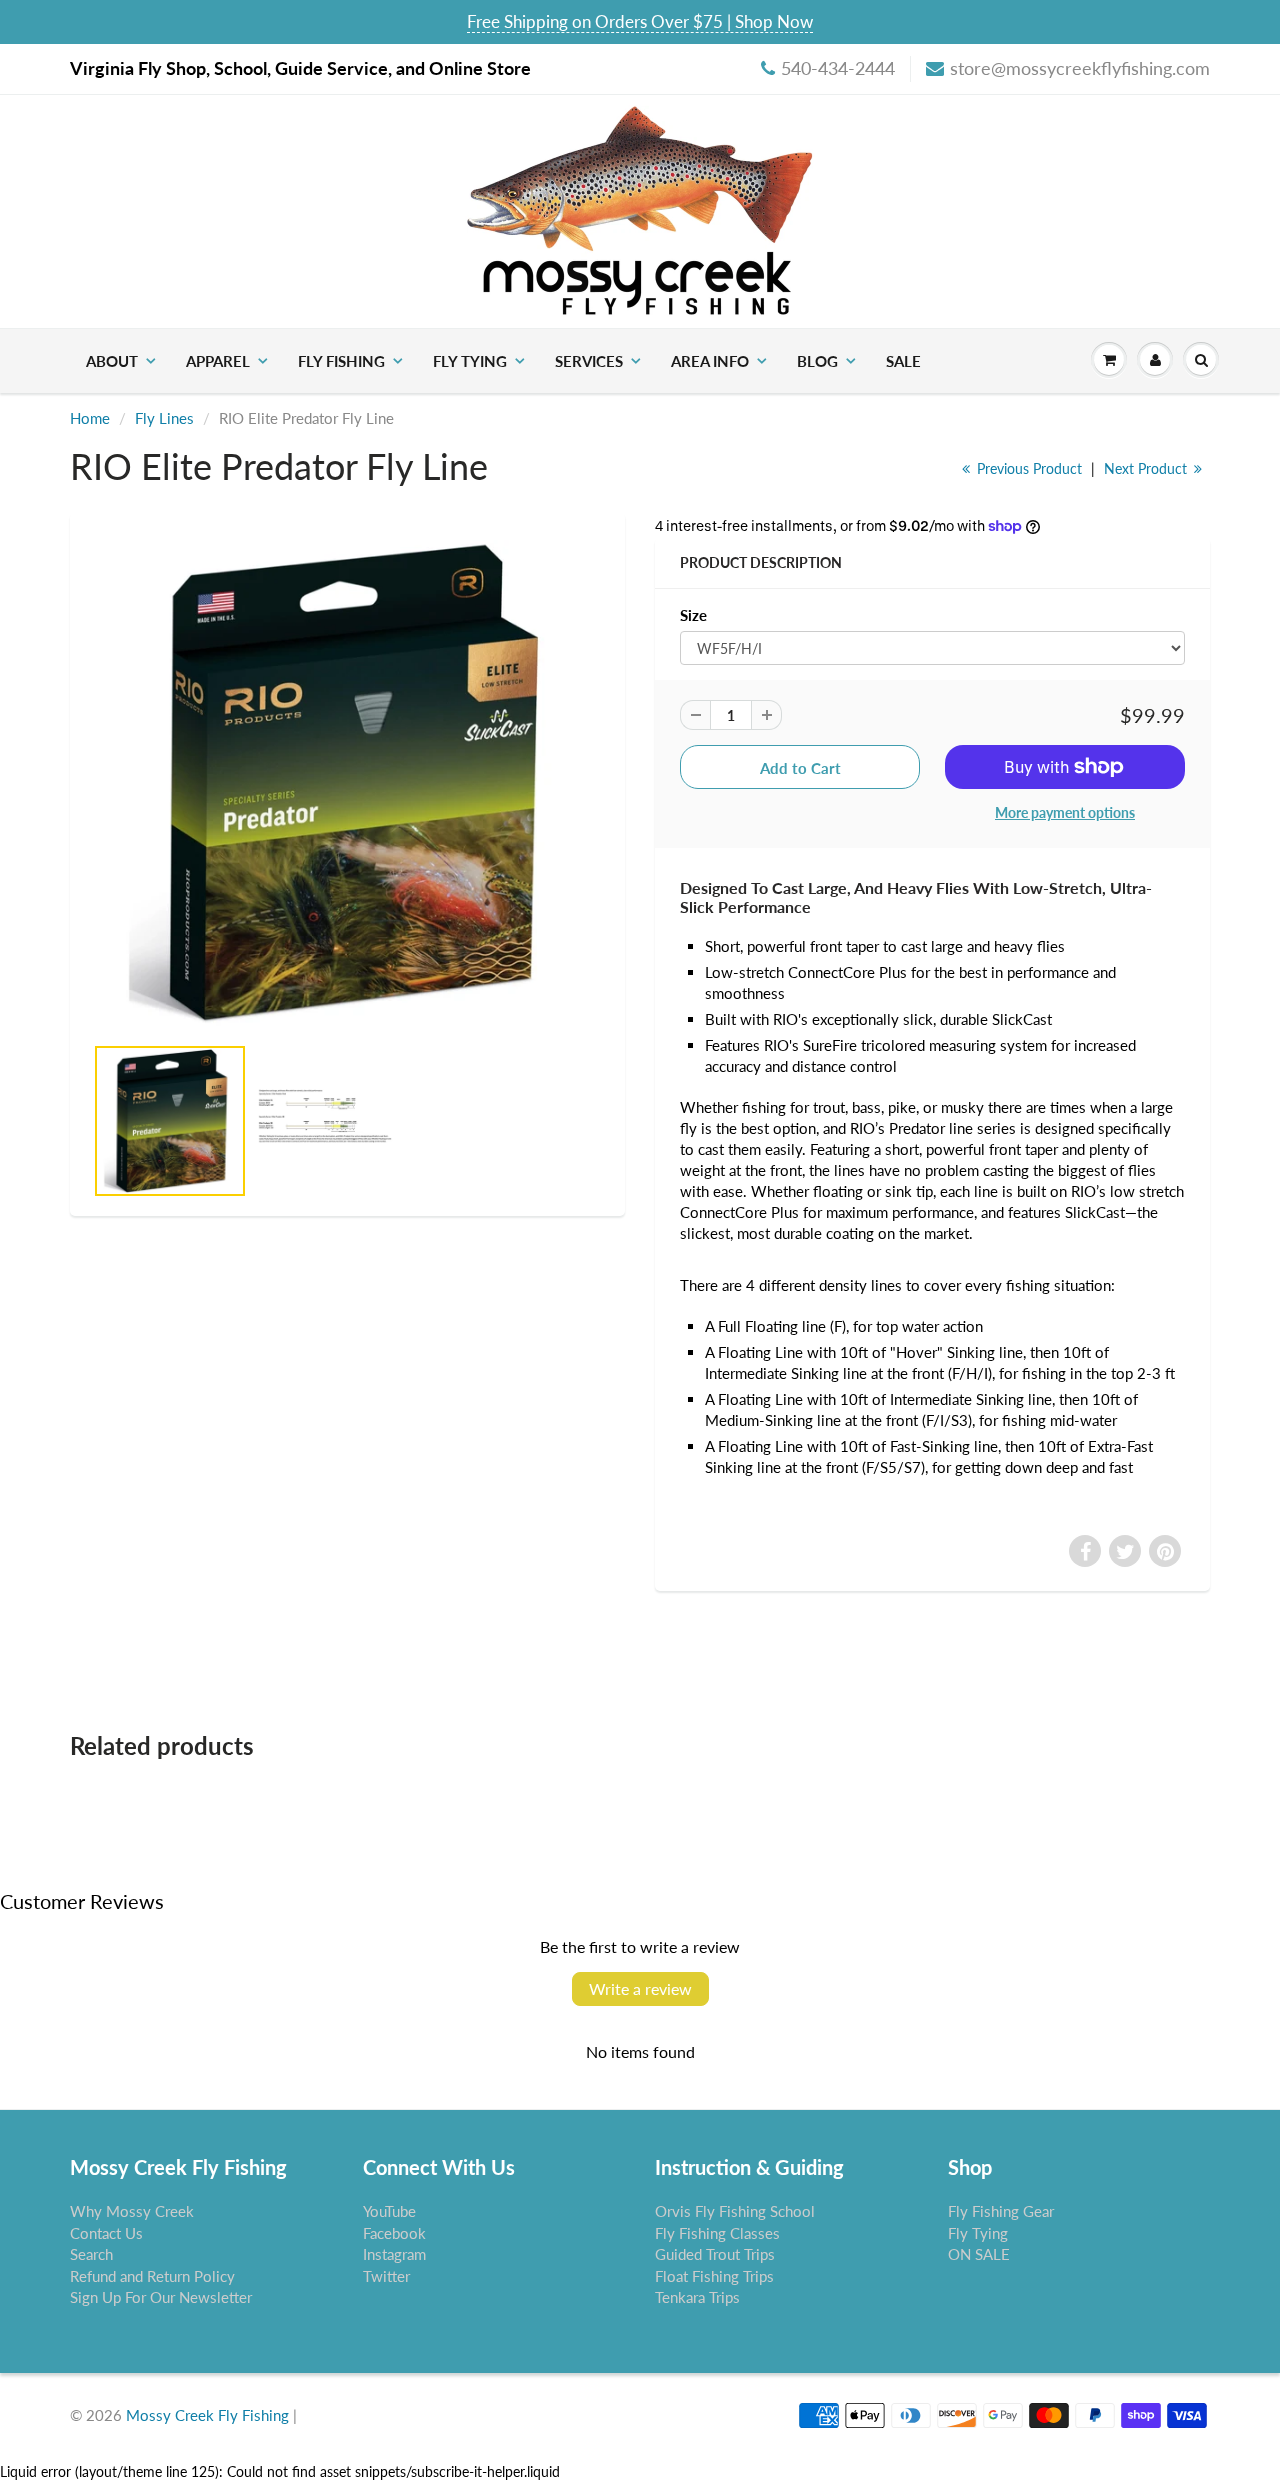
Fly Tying (470, 361)
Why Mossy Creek (132, 2211)
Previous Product (1027, 468)
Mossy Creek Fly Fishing (207, 2415)
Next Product (1147, 468)
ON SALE (979, 2254)
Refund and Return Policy (152, 2276)
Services (589, 361)
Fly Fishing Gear (1001, 2211)
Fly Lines (164, 418)
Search (91, 2254)
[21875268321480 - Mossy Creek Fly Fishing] (347, 783)
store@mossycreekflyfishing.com (1080, 68)
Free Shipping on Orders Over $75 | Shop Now (640, 21)
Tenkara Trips (697, 2297)
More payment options (1065, 812)
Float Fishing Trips (714, 2276)
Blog (817, 361)
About (112, 361)
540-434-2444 (838, 68)
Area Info (710, 361)
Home (90, 418)
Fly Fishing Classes (717, 2233)
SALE (903, 361)
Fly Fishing (341, 361)
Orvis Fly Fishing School (735, 2211)
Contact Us (106, 2233)
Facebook (394, 2233)
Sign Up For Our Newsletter (161, 2297)
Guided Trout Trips (715, 2254)
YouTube (389, 2211)
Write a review (640, 1988)
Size (693, 615)
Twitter (386, 2276)
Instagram (394, 2254)
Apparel (218, 361)
